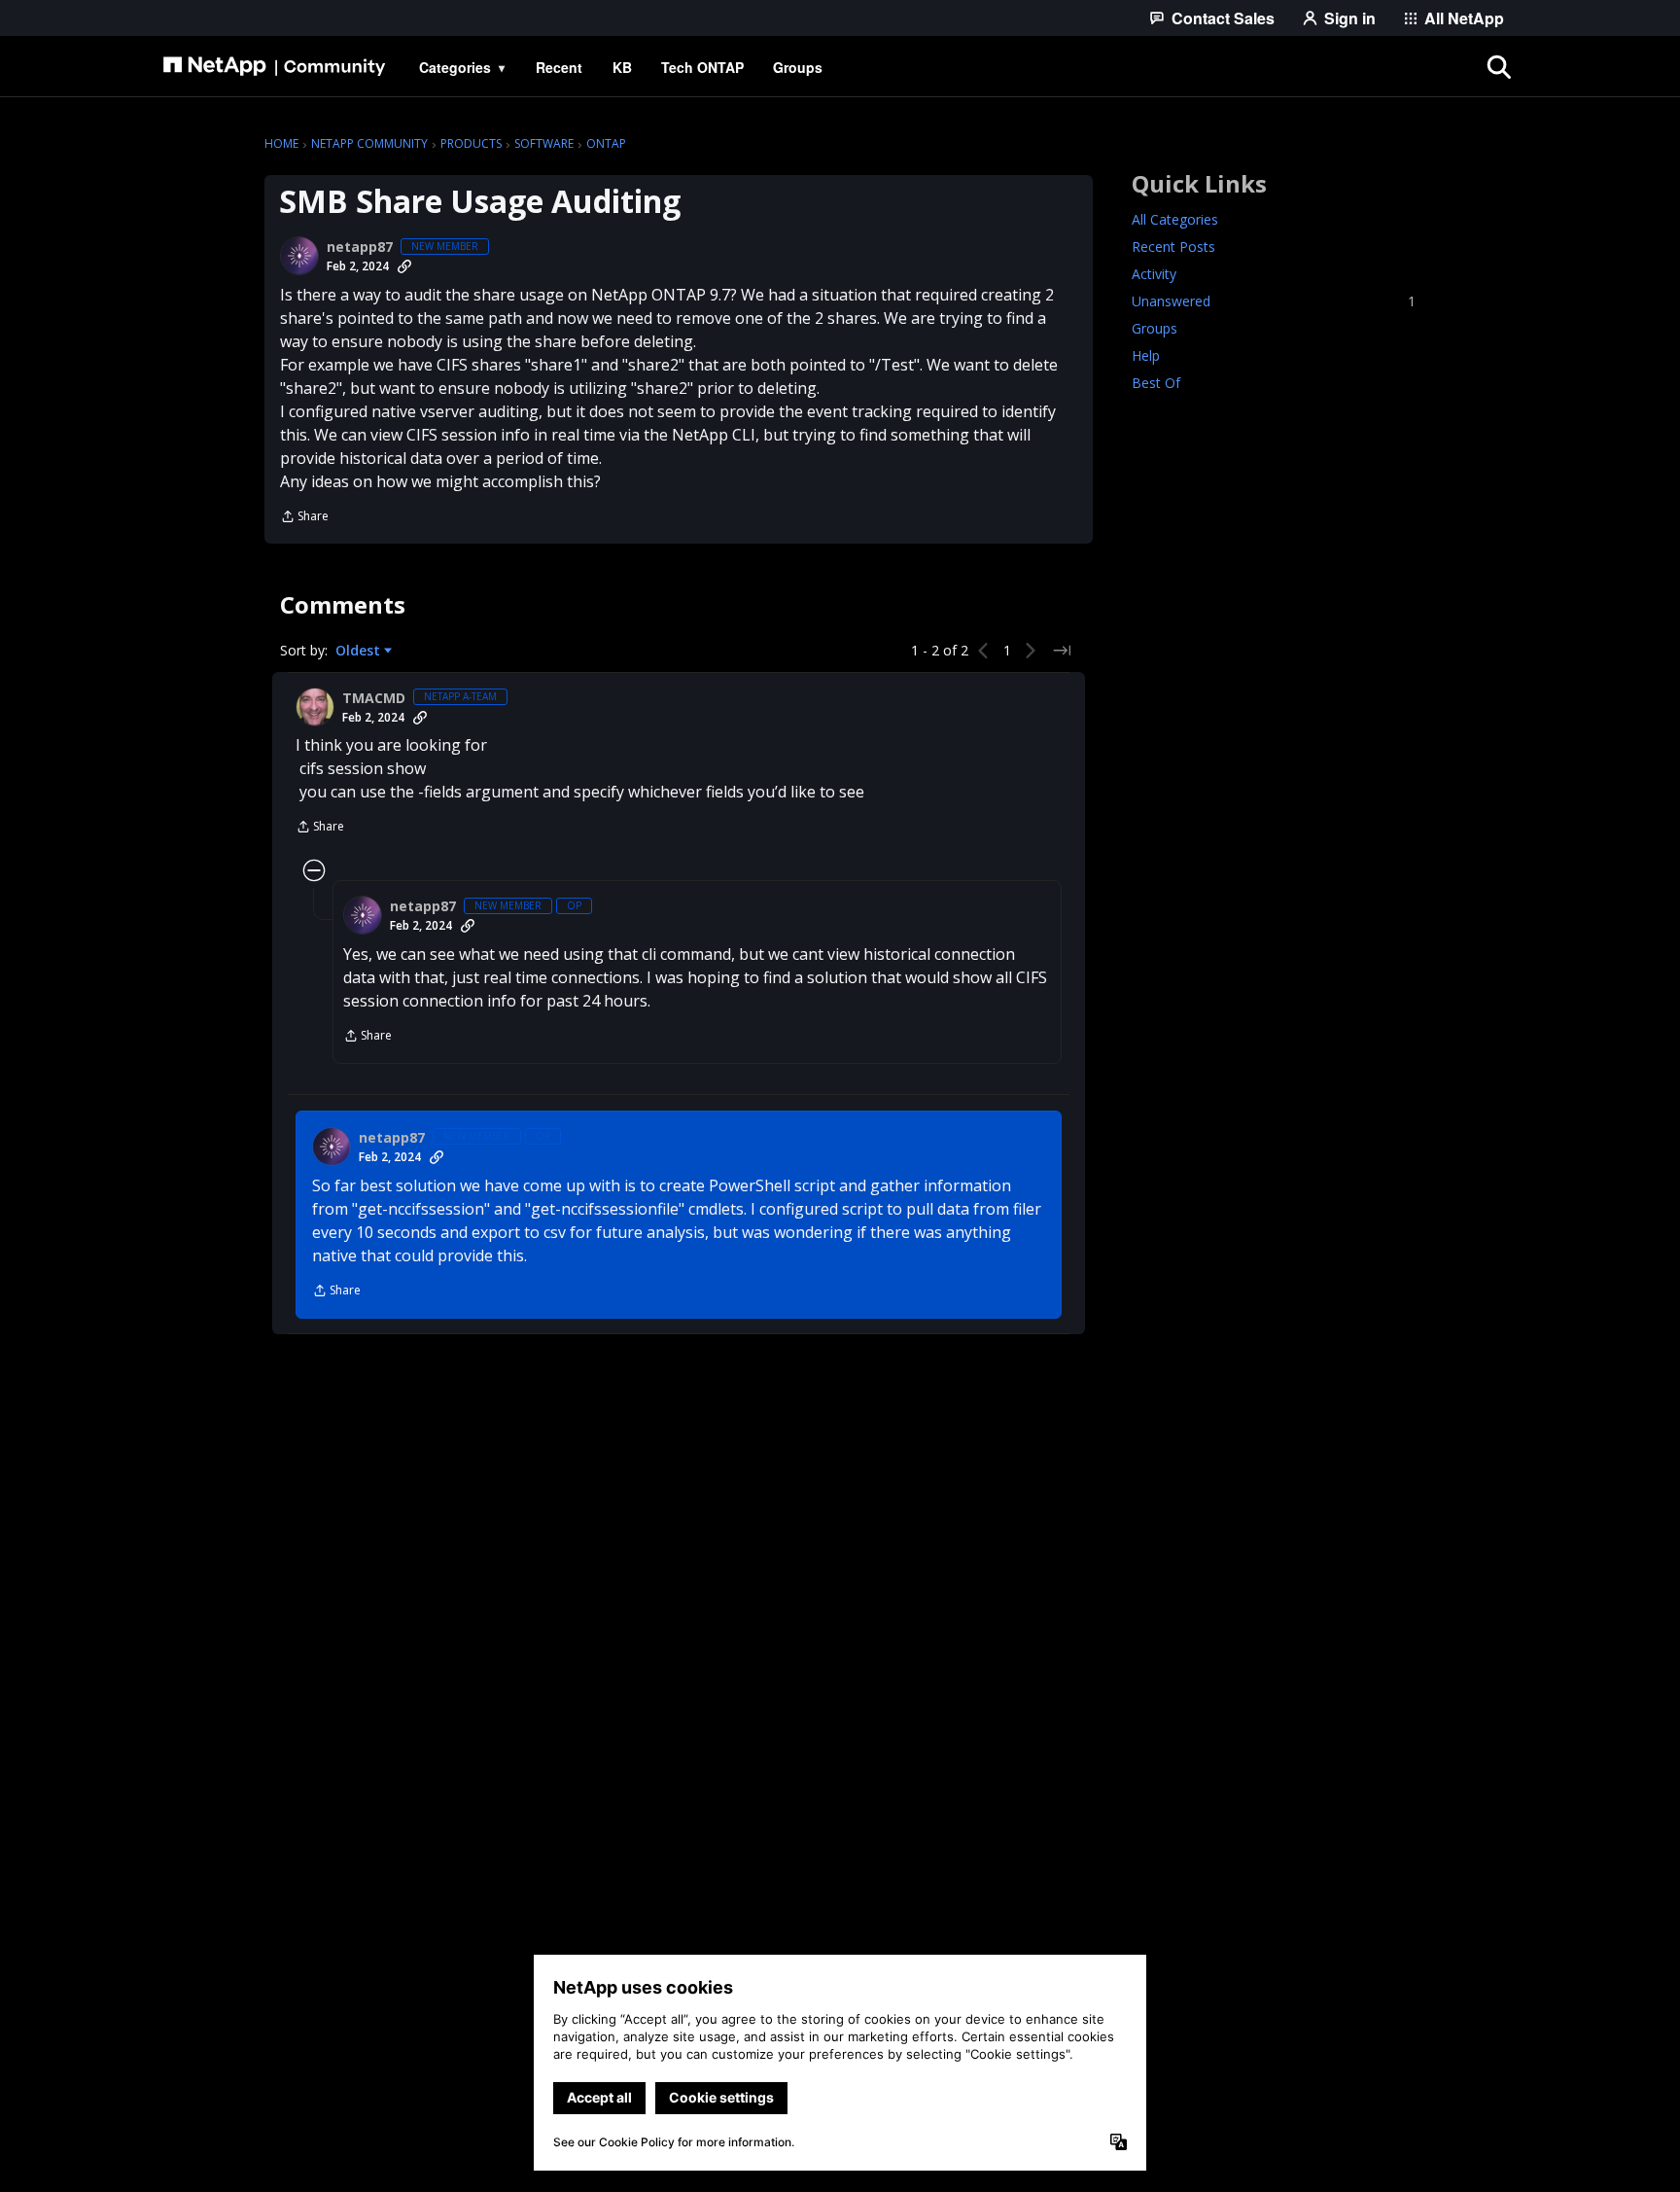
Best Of (1156, 383)
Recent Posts (1173, 247)
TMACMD (374, 698)
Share (304, 518)
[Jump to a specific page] (1062, 651)
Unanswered (1274, 301)
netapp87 (360, 247)
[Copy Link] (404, 266)
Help (1146, 355)
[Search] (1499, 67)
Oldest (360, 651)
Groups (1155, 328)
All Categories (1175, 219)
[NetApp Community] (274, 67)
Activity (1154, 274)
